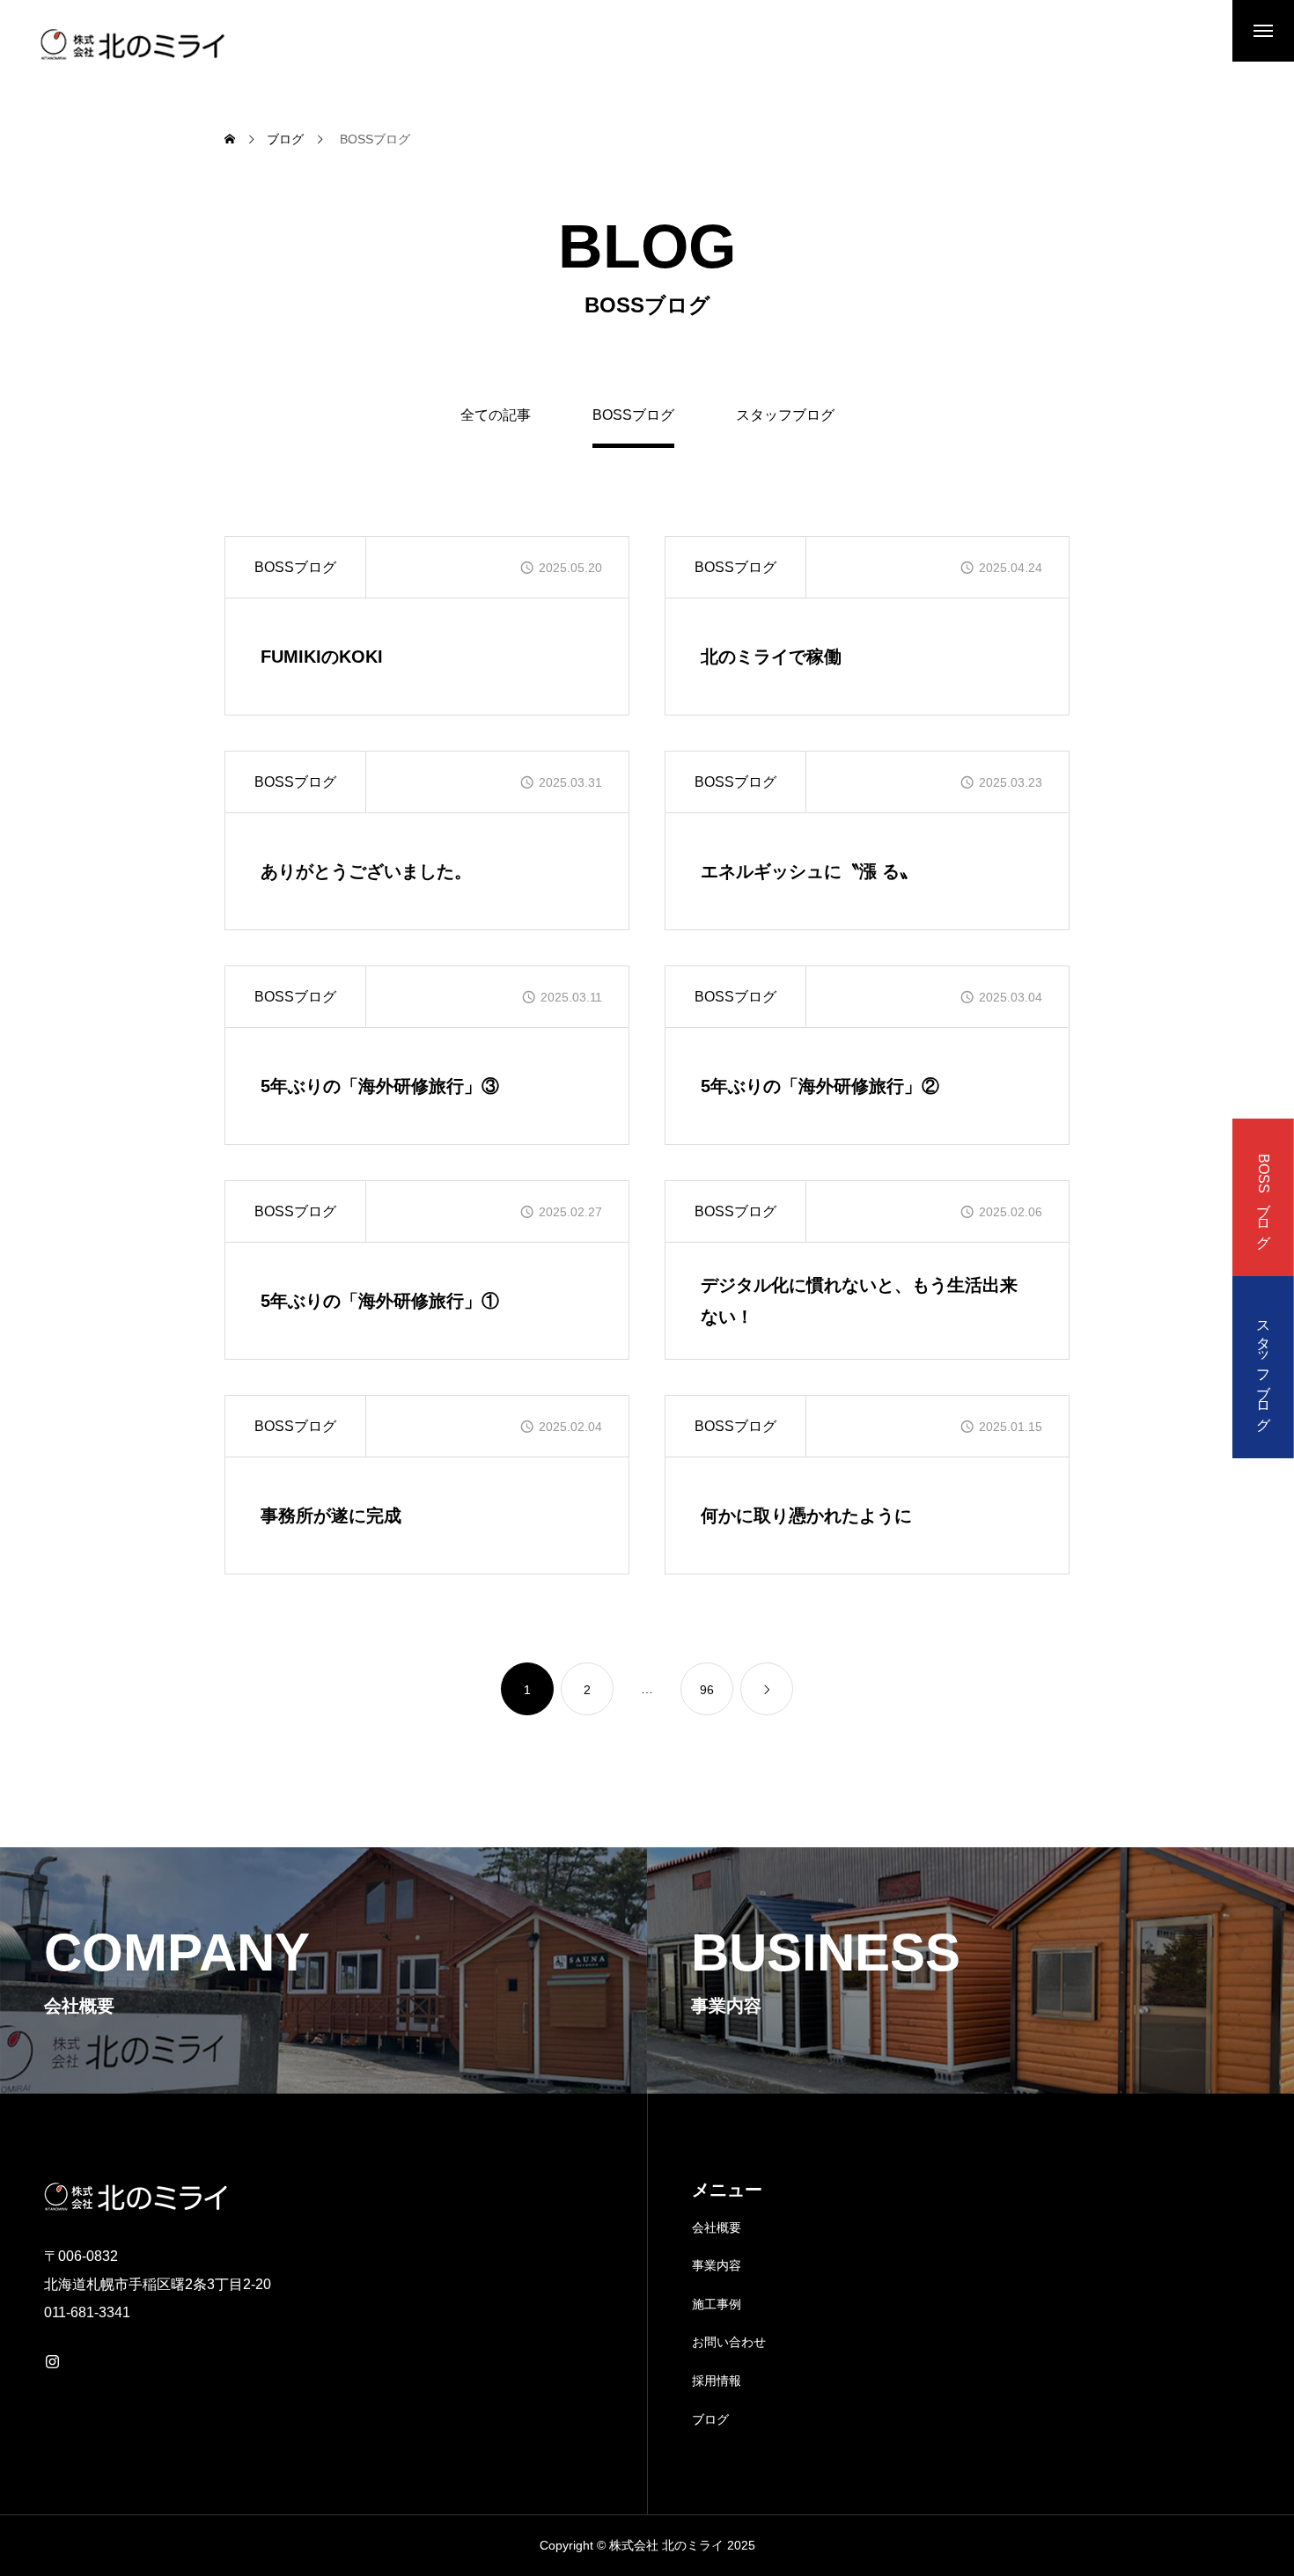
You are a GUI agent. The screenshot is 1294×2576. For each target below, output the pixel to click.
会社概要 (717, 2227)
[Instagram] (52, 2361)
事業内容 (717, 2265)
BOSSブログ (295, 567)
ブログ (710, 2419)
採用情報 (717, 2381)
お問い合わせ (729, 2342)
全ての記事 (496, 415)
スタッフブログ (785, 415)
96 (707, 1690)
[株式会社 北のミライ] (130, 44)
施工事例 (717, 2304)
